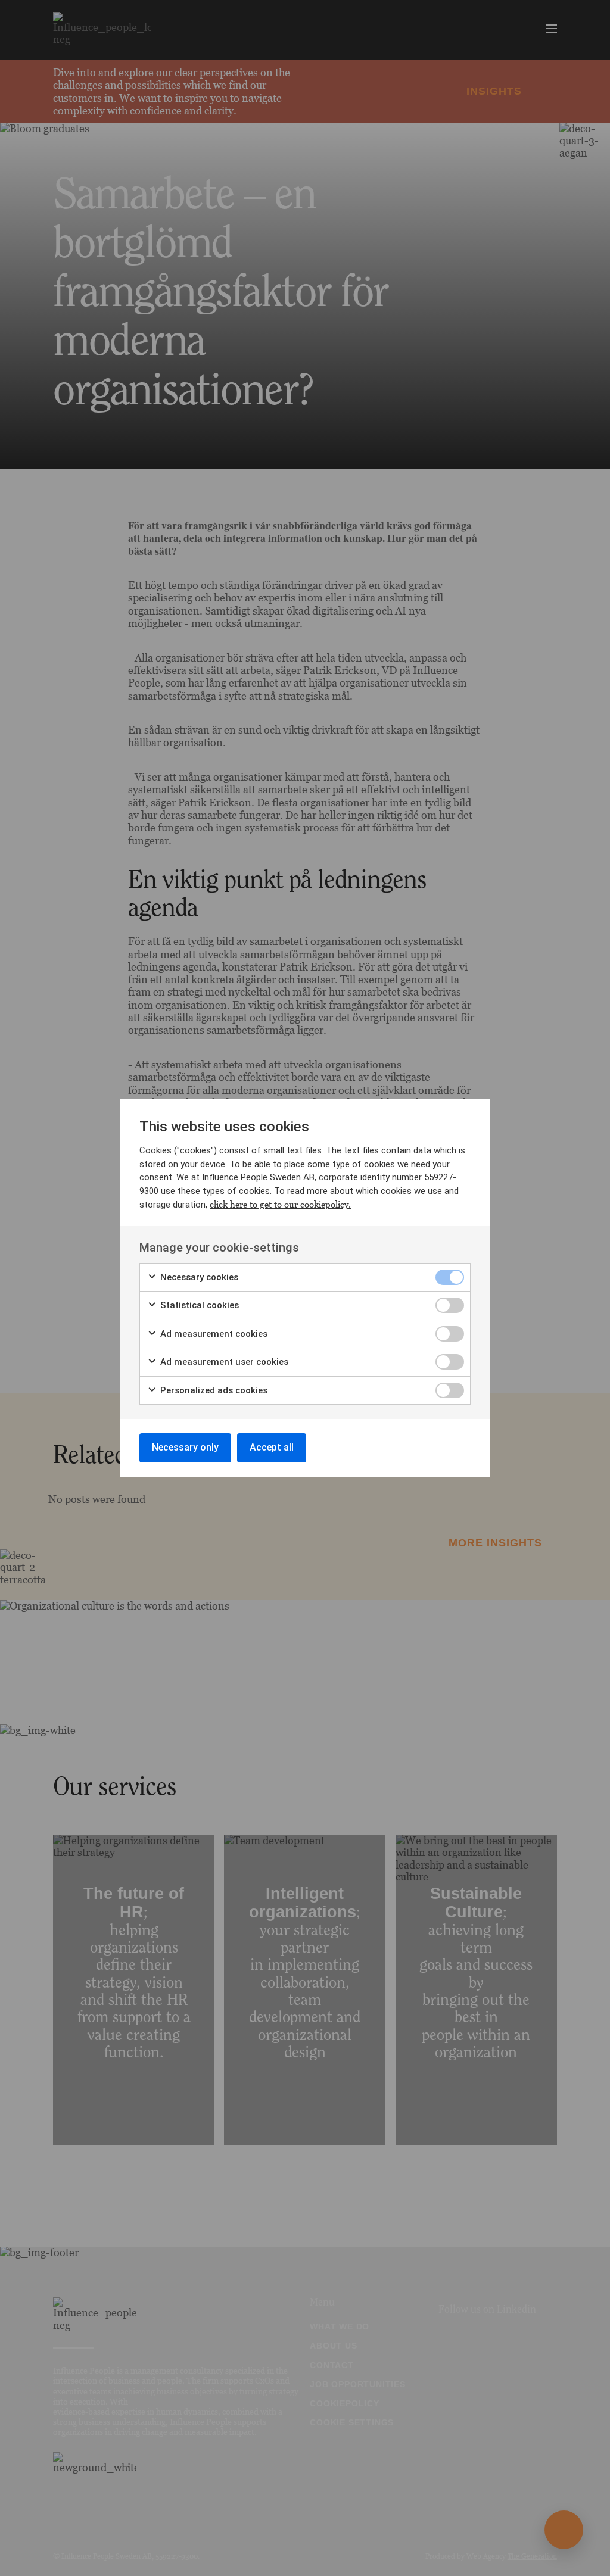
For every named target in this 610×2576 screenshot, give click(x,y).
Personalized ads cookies (213, 1390)
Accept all (272, 1447)
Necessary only (185, 1447)
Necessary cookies (198, 1277)
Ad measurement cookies (213, 1334)
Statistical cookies (198, 1305)
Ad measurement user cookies (223, 1362)
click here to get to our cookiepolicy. (280, 1204)
